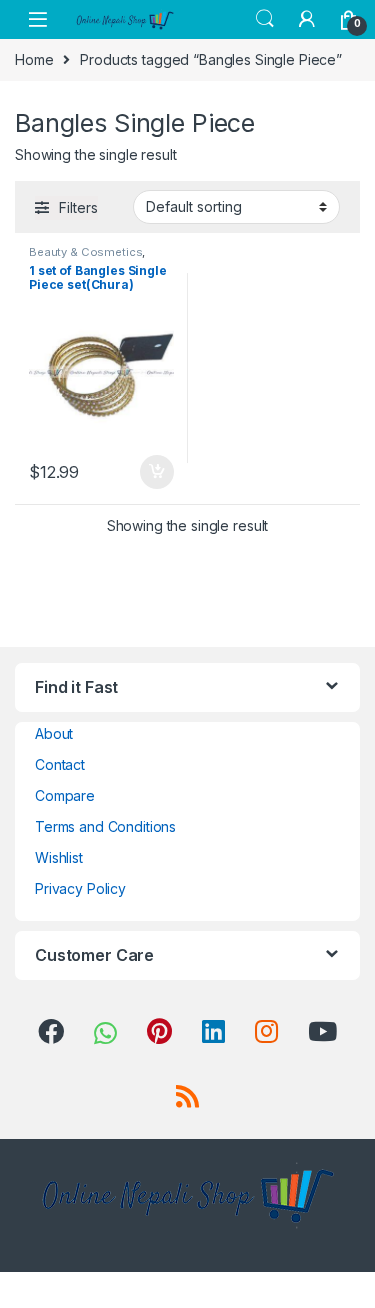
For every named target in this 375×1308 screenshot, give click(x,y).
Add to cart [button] (157, 472)
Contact (60, 764)
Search (265, 19)
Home (34, 59)
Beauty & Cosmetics (85, 252)
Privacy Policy (80, 888)
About (54, 733)
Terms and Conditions (105, 826)
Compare (65, 795)
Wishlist (59, 857)
